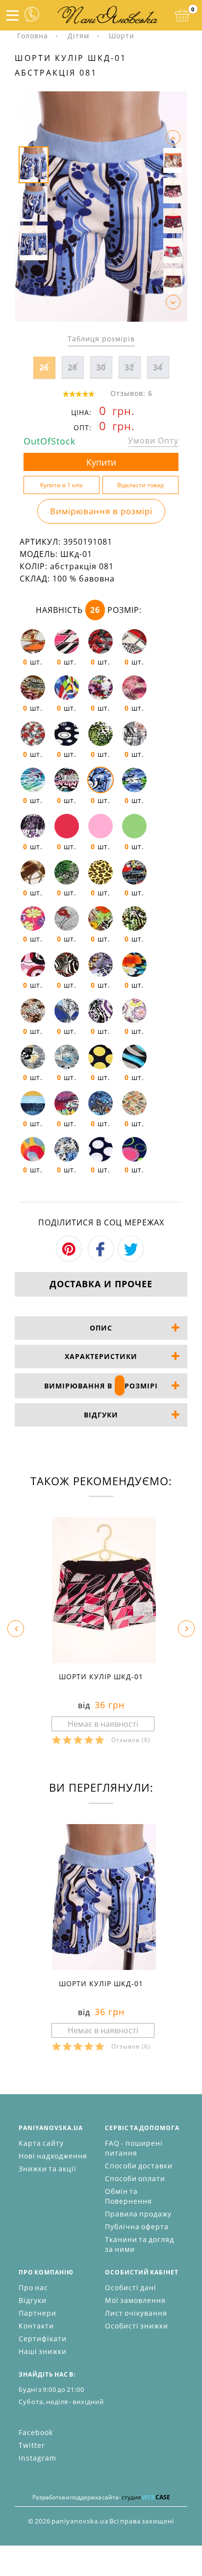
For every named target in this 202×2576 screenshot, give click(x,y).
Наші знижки (43, 2351)
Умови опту (153, 441)
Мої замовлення (135, 2300)
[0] (182, 15)
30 (101, 367)
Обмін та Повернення (128, 2196)
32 (129, 367)
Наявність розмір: (89, 610)
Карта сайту (41, 2143)
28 (73, 367)
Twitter (32, 2445)
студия (146, 2497)
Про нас (33, 2287)
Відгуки (33, 2300)
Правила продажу (138, 2214)
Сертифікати (43, 2339)
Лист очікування (136, 2313)
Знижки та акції (48, 2169)
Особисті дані (131, 2287)
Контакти (36, 2326)
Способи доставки (139, 2166)
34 (158, 367)
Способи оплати (135, 2178)
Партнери (38, 2313)
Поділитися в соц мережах (101, 1222)
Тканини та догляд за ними (139, 2244)
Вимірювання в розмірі (101, 511)
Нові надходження (53, 2156)
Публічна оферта (137, 2227)
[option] (101, 207)
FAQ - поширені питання (134, 2148)
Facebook (36, 2432)
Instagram (38, 2458)
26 (44, 367)
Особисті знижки (137, 2326)
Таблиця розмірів (101, 339)
